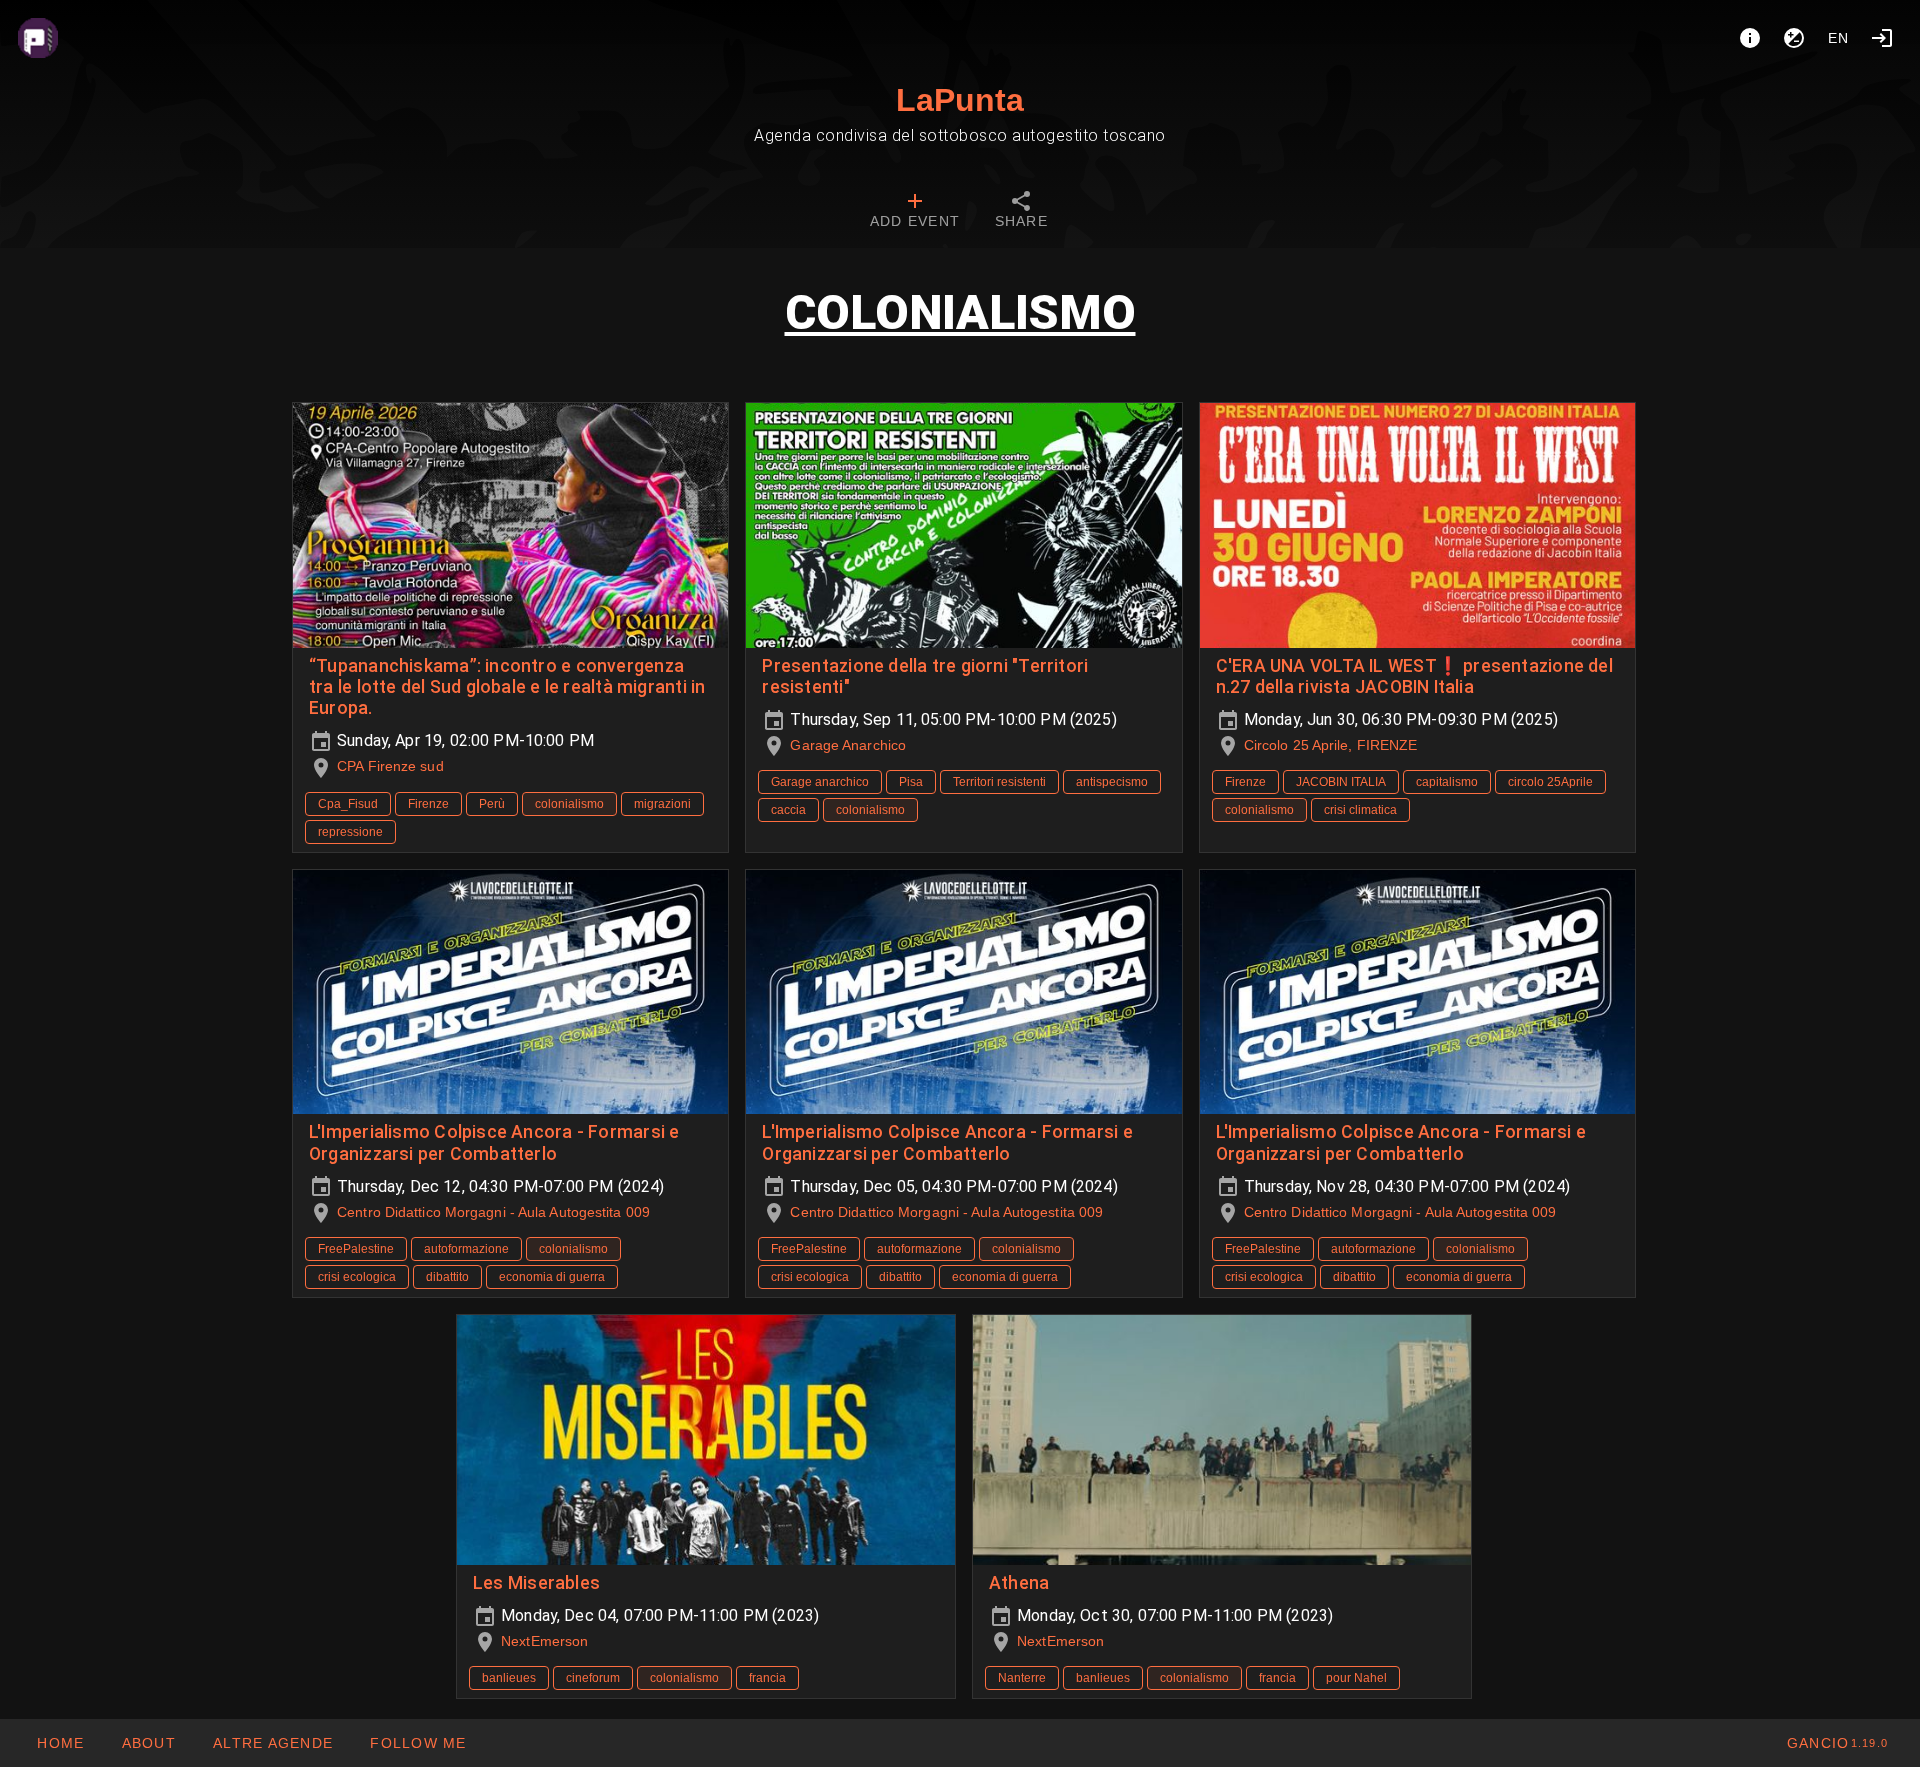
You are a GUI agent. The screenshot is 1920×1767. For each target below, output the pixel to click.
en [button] (1839, 38)
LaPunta (960, 100)
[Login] (1882, 38)
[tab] (915, 212)
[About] (1750, 38)
